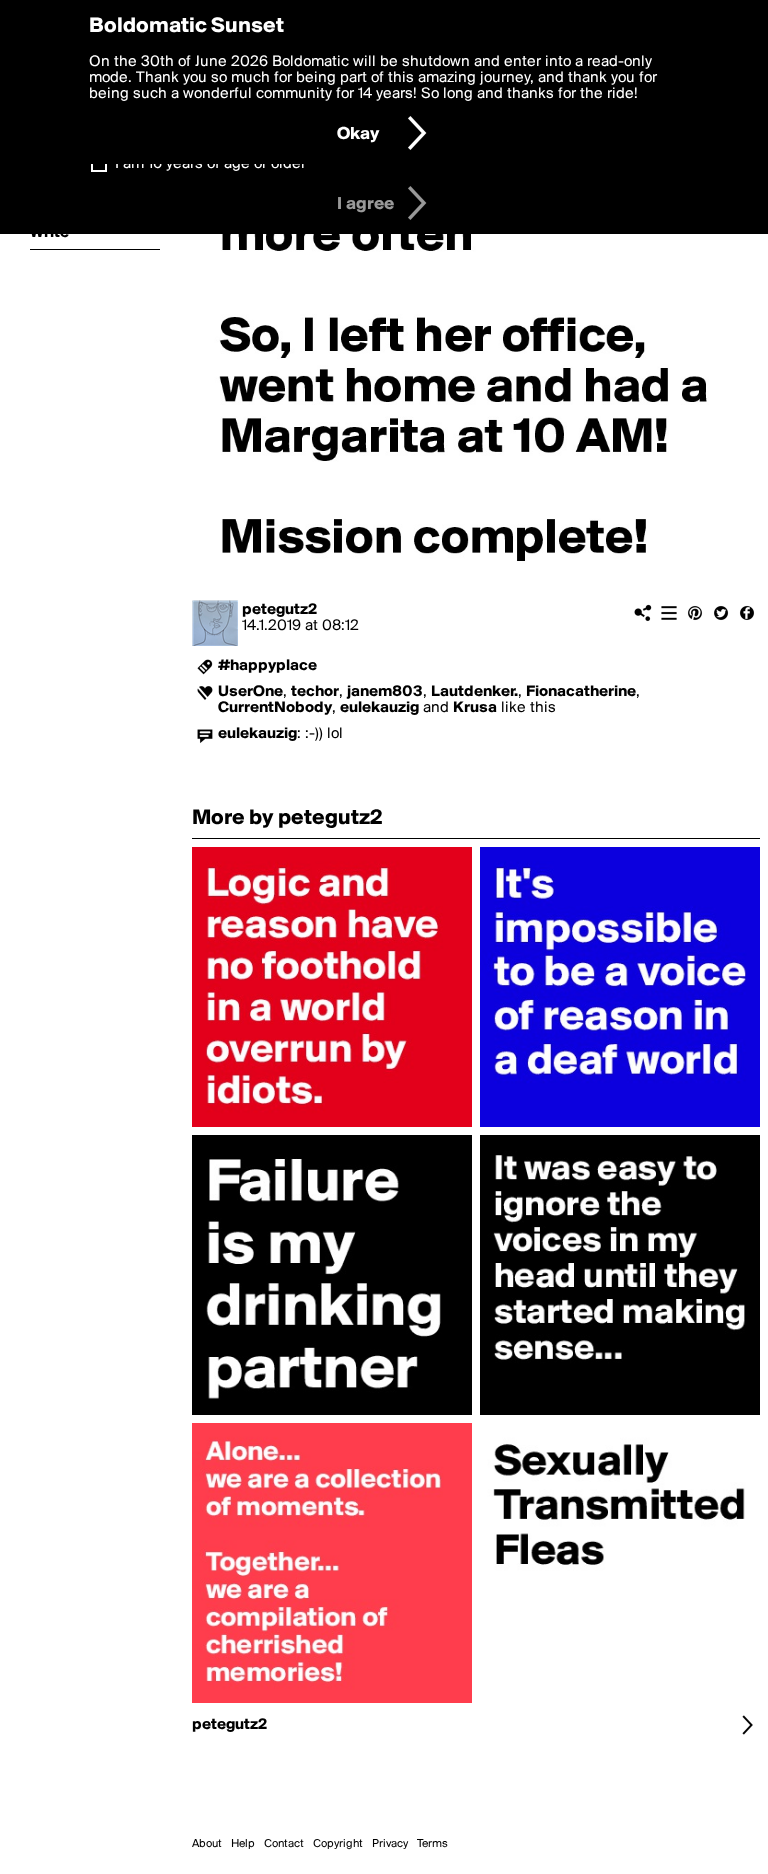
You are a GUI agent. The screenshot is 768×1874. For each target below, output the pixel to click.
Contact (284, 1844)
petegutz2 (279, 610)
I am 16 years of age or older (210, 164)
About (207, 1844)
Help (243, 1844)
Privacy (390, 1844)
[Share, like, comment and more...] (332, 1127)
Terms (432, 1844)
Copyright (338, 1844)
